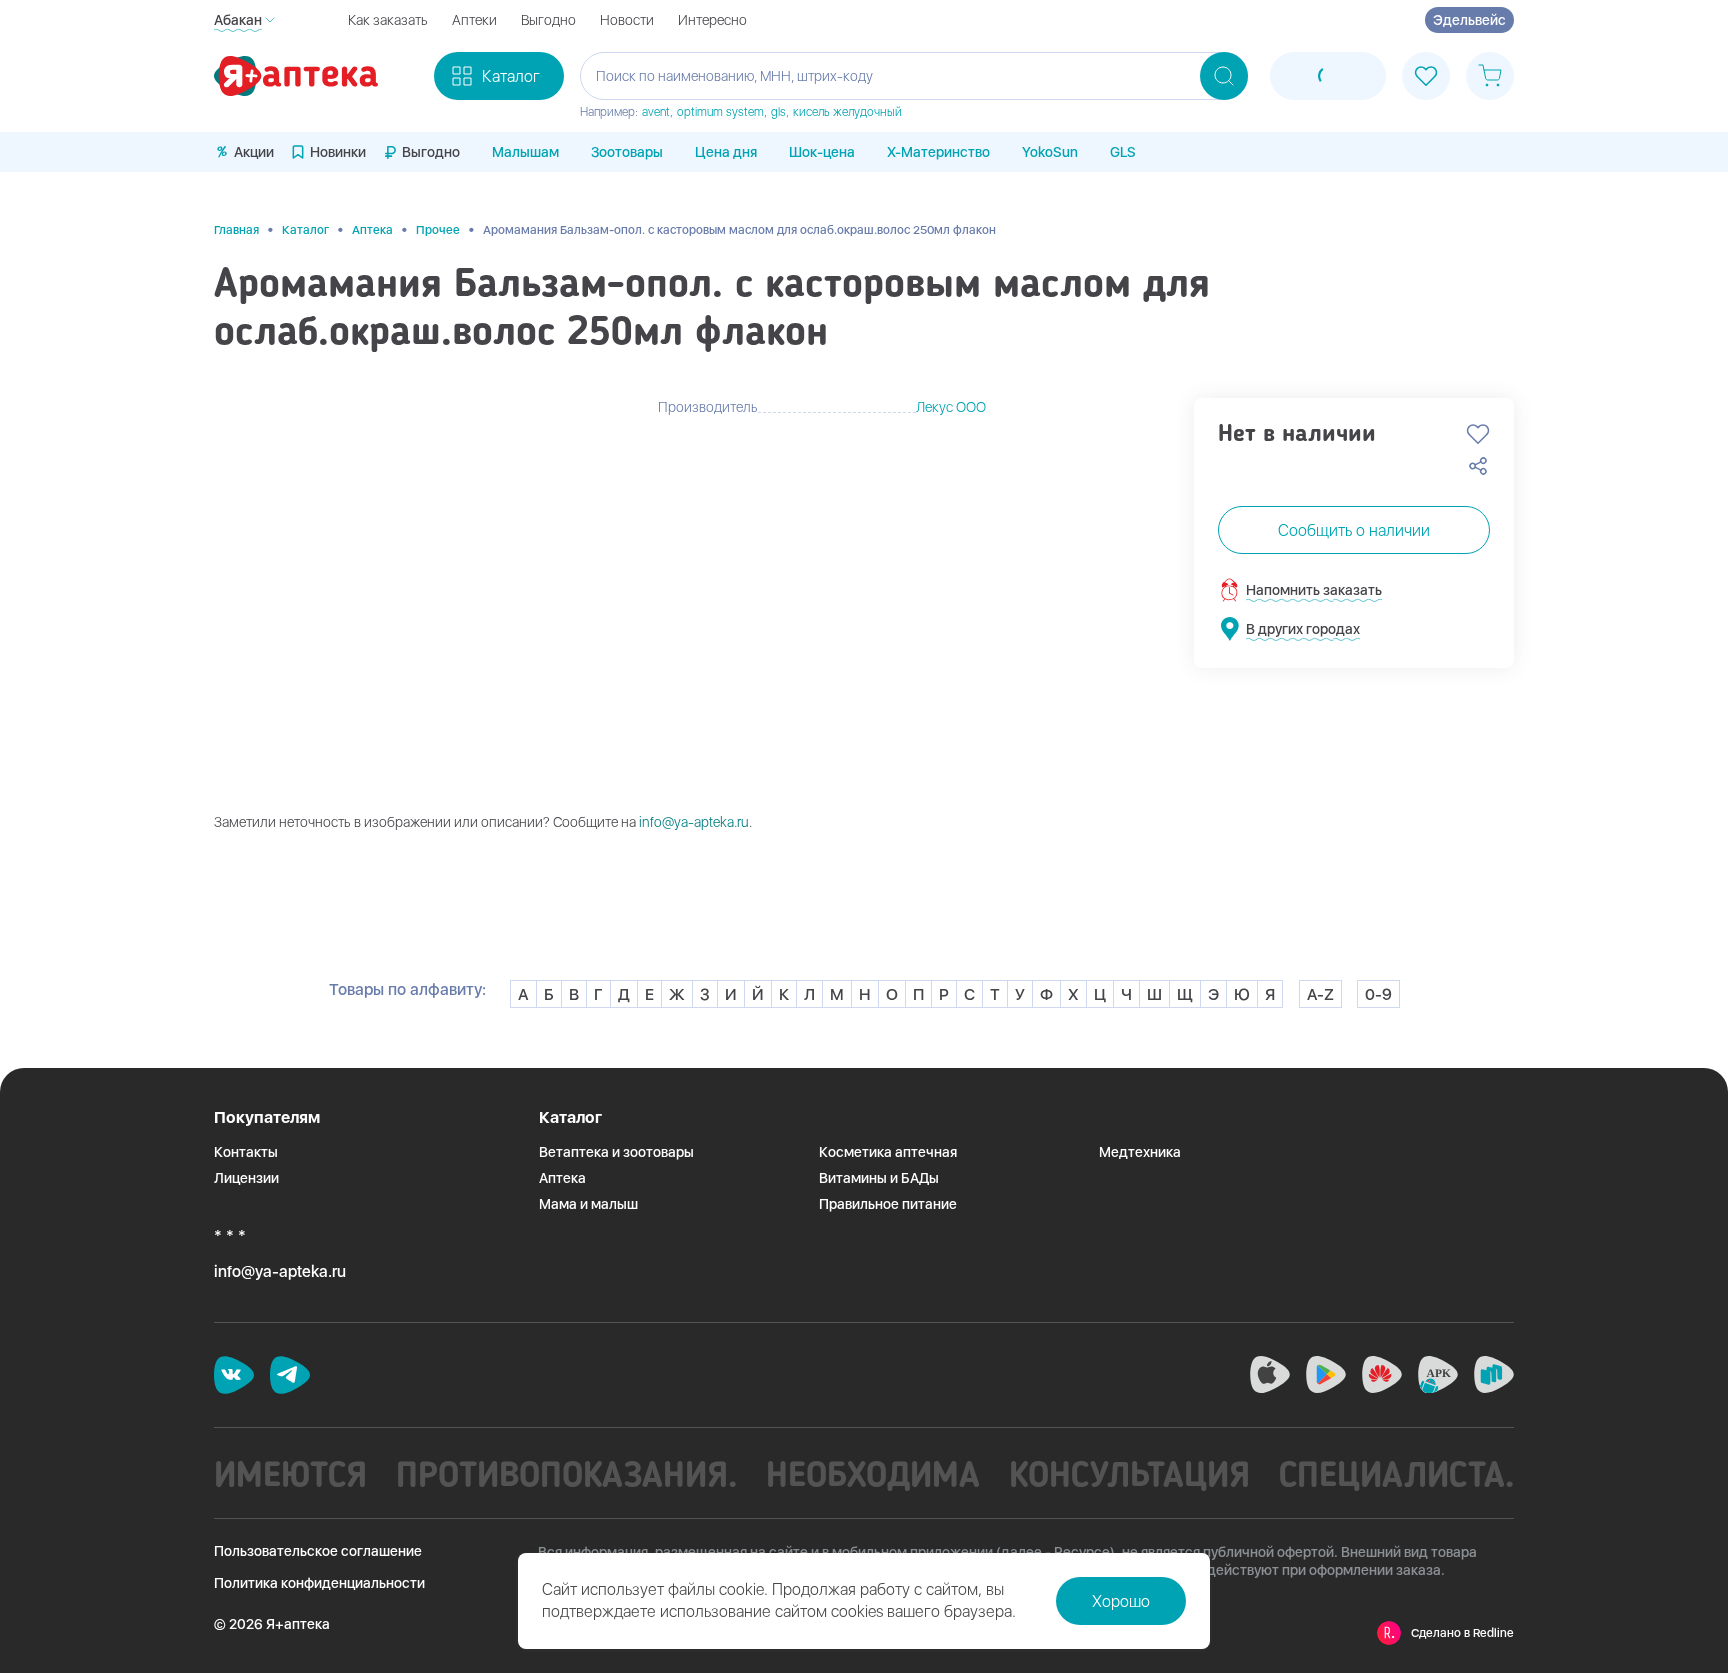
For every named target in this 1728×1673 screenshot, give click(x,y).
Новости (627, 20)
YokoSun (1050, 152)
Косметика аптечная (888, 1152)
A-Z (1320, 994)
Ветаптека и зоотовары (616, 1152)
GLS (1123, 152)
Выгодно (548, 20)
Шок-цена (822, 152)
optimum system (720, 112)
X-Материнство (938, 152)
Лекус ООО (951, 407)
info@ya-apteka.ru (694, 822)
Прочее (438, 230)
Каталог (305, 230)
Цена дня (726, 152)
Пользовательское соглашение (318, 1551)
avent (656, 112)
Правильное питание (888, 1204)
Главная (236, 230)
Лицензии (246, 1178)
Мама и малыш (588, 1204)
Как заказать (388, 20)
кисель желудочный (847, 112)
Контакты (246, 1152)
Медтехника (1140, 1152)
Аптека (372, 230)
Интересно (712, 20)
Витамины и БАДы (879, 1178)
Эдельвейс (1469, 20)
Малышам (525, 152)
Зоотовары (627, 152)
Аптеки (474, 20)
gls (778, 112)
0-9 (1378, 994)
